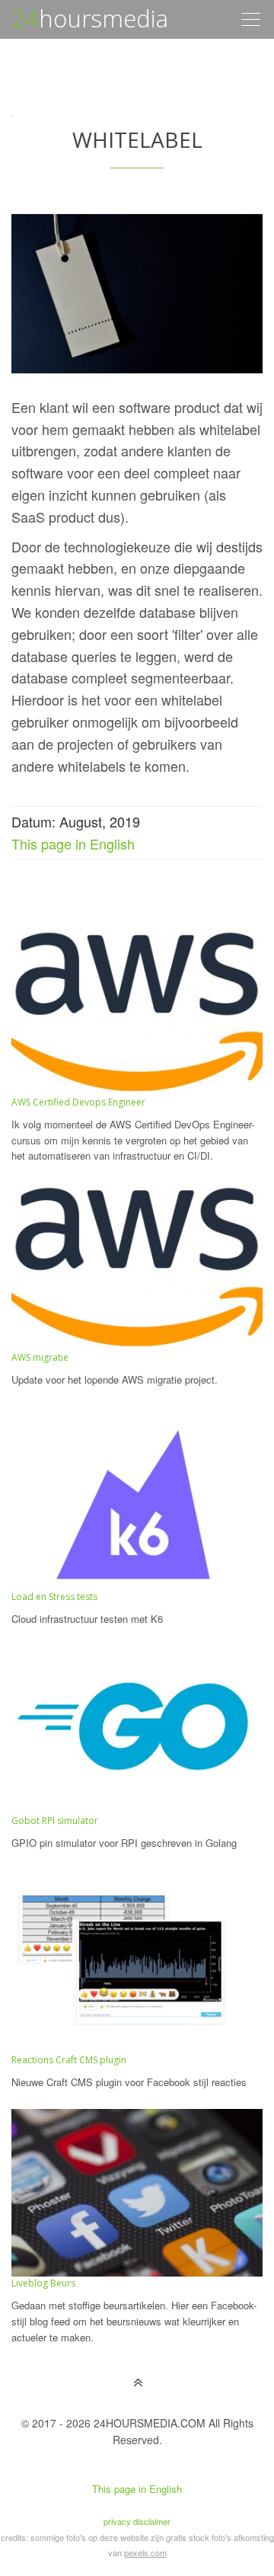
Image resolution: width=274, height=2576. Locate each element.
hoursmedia (90, 18)
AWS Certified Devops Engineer (78, 1102)
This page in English (73, 843)
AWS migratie (40, 1357)
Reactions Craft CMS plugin (69, 2060)
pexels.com (145, 2552)
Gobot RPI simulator (55, 1821)
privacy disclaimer (137, 2521)
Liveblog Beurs (43, 2283)
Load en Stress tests (54, 1597)
